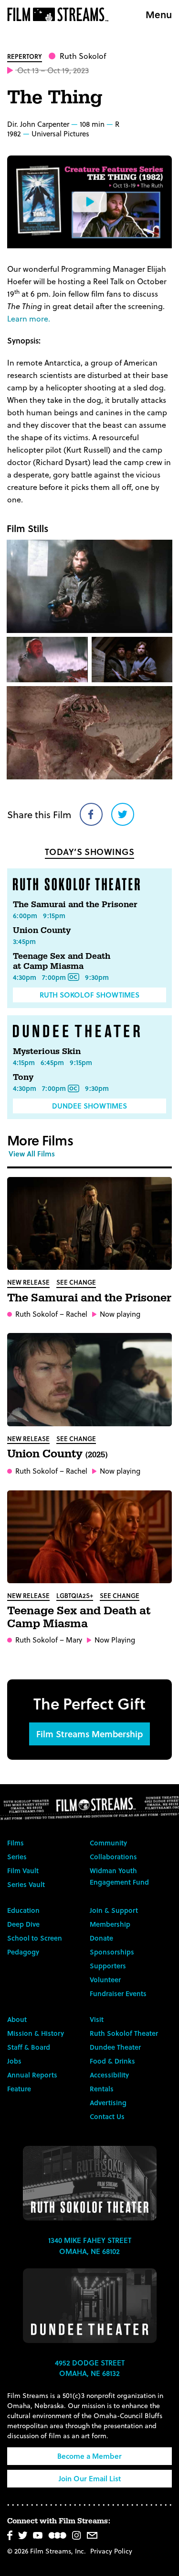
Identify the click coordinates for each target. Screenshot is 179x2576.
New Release (28, 1282)
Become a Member (89, 2456)
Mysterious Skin (47, 1051)
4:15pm (24, 1062)
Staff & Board (29, 2047)
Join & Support (114, 1910)
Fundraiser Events (118, 1993)
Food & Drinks (112, 2061)
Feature (19, 2089)
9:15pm (54, 916)
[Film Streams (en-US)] (60, 14)
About (17, 2019)
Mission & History (36, 2033)
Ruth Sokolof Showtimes (89, 995)
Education (23, 1910)
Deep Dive (23, 1924)
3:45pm (24, 941)
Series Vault (26, 1884)
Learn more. (29, 318)
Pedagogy (23, 1952)
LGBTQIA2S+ (75, 1595)
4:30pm (25, 977)
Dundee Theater (115, 2047)
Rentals (102, 2089)
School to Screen (35, 1938)
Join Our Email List (90, 2478)
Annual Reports (32, 2075)
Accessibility (109, 2075)
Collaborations (113, 1857)
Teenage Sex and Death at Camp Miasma (62, 961)
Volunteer (105, 1980)
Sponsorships (112, 1952)
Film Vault (23, 1871)
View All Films (32, 1154)
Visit (97, 2019)
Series (17, 1857)
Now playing (120, 1314)
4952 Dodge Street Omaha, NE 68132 (90, 2368)
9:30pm (97, 977)
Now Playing (115, 1640)
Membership (110, 1924)
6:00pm (25, 916)
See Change (76, 1282)
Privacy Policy (111, 2551)
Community (108, 1843)
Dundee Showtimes (89, 1106)
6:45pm (52, 1062)
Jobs (14, 2061)
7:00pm (54, 977)
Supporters (108, 1966)
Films (16, 1843)
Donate (101, 1938)
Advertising (108, 2103)
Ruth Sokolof (83, 56)
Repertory (25, 56)
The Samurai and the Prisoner (75, 905)
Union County (42, 930)
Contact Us (107, 2116)
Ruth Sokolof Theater (124, 2033)
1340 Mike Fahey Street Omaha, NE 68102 (90, 2246)
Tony (23, 1077)
